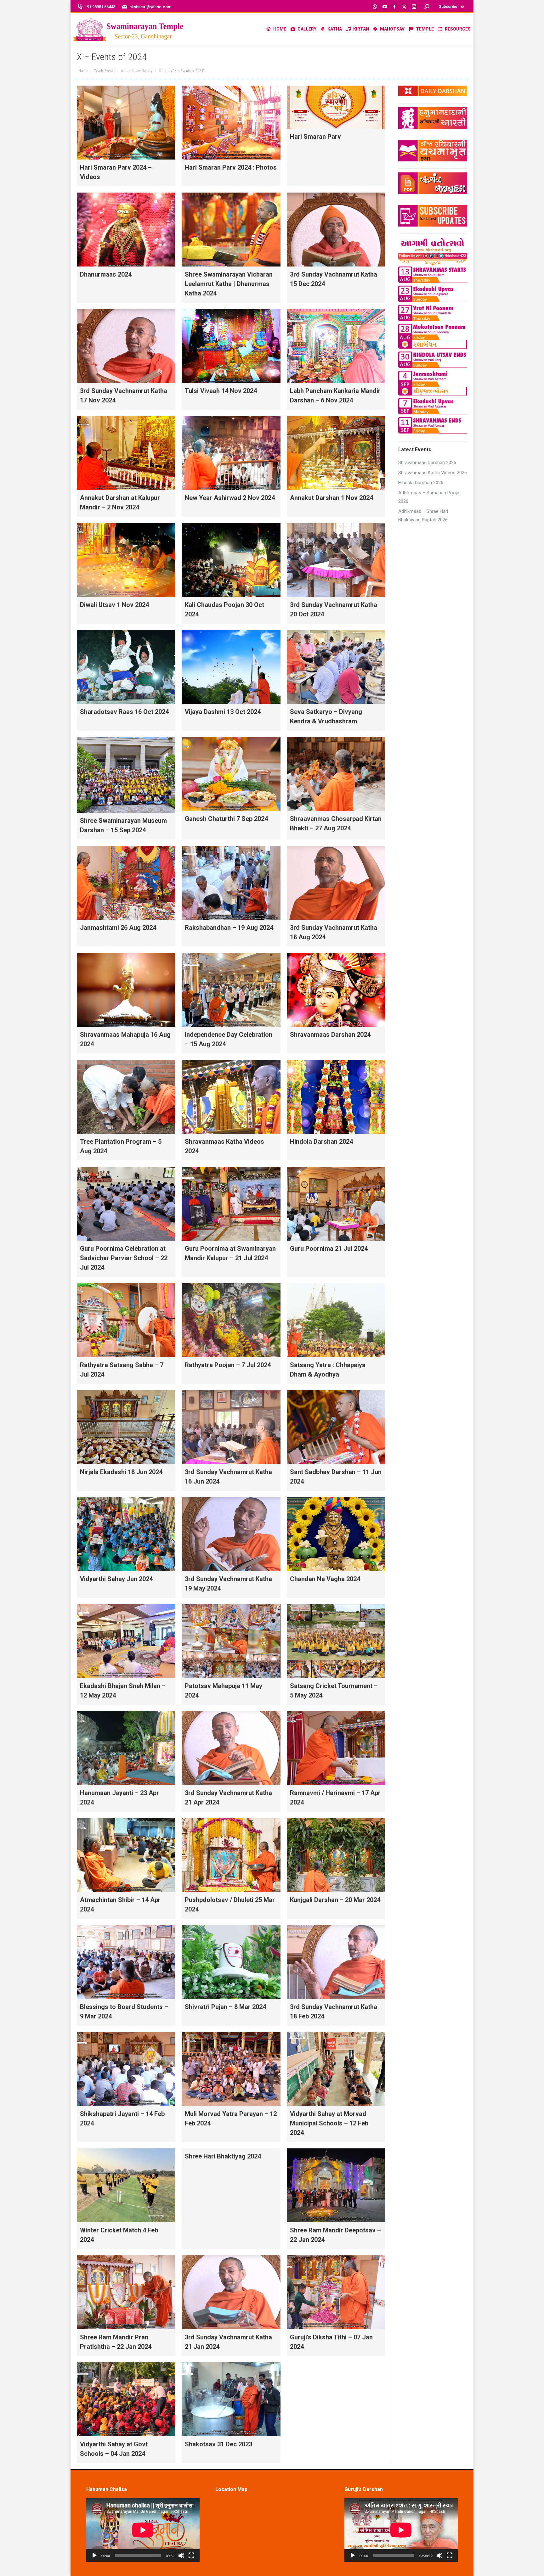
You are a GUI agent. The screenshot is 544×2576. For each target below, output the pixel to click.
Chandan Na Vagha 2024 (325, 1579)
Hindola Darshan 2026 (421, 483)
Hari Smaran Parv (315, 137)
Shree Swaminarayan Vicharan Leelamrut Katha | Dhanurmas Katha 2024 (229, 284)
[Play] (94, 2556)
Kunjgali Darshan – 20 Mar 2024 (335, 1900)
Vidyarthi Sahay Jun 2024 (116, 1579)
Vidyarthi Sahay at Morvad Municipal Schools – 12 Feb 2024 (329, 2123)
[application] (143, 2530)
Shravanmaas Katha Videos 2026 (433, 473)
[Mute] (181, 2556)
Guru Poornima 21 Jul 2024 (329, 1249)
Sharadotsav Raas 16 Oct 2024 (124, 712)
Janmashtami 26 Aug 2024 (118, 928)
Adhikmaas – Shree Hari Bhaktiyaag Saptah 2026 (423, 516)
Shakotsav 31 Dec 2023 (218, 2444)
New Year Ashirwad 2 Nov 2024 (230, 498)
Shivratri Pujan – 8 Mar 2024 (225, 2007)
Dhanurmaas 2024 (106, 274)
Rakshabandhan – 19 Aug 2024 (229, 928)
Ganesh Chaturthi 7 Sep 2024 (226, 819)
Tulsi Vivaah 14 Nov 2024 (221, 391)
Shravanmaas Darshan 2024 (330, 1035)
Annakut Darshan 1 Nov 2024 (331, 498)
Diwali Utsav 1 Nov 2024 (114, 605)
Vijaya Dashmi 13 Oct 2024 (223, 712)
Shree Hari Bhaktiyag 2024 (223, 2156)
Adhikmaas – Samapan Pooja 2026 (429, 497)
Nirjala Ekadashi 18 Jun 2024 (121, 1472)
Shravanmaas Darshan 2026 (427, 463)
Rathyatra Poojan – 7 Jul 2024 (228, 1365)
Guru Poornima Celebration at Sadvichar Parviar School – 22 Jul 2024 (124, 1258)
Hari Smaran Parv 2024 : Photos (231, 167)
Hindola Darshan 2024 (321, 1142)
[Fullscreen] (191, 2556)
